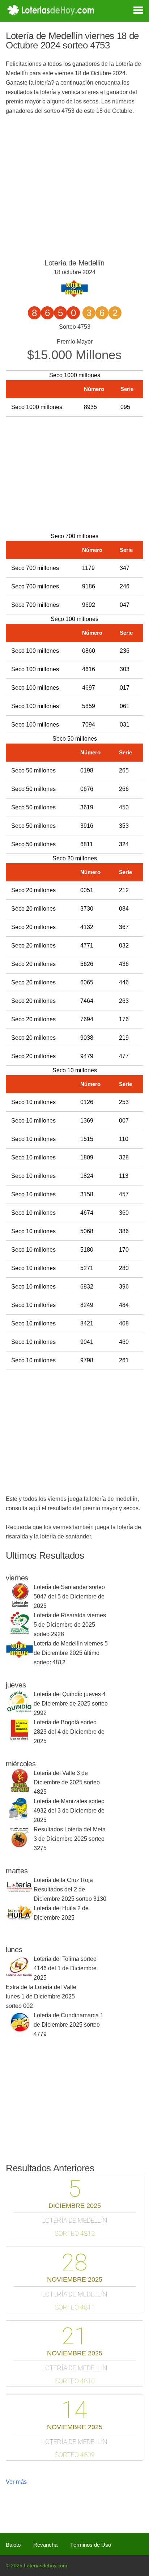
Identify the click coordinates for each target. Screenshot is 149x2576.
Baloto (13, 2545)
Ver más (16, 2482)
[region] (72, 473)
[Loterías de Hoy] (51, 10)
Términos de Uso (91, 2545)
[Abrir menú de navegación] (133, 9)
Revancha (45, 2545)
